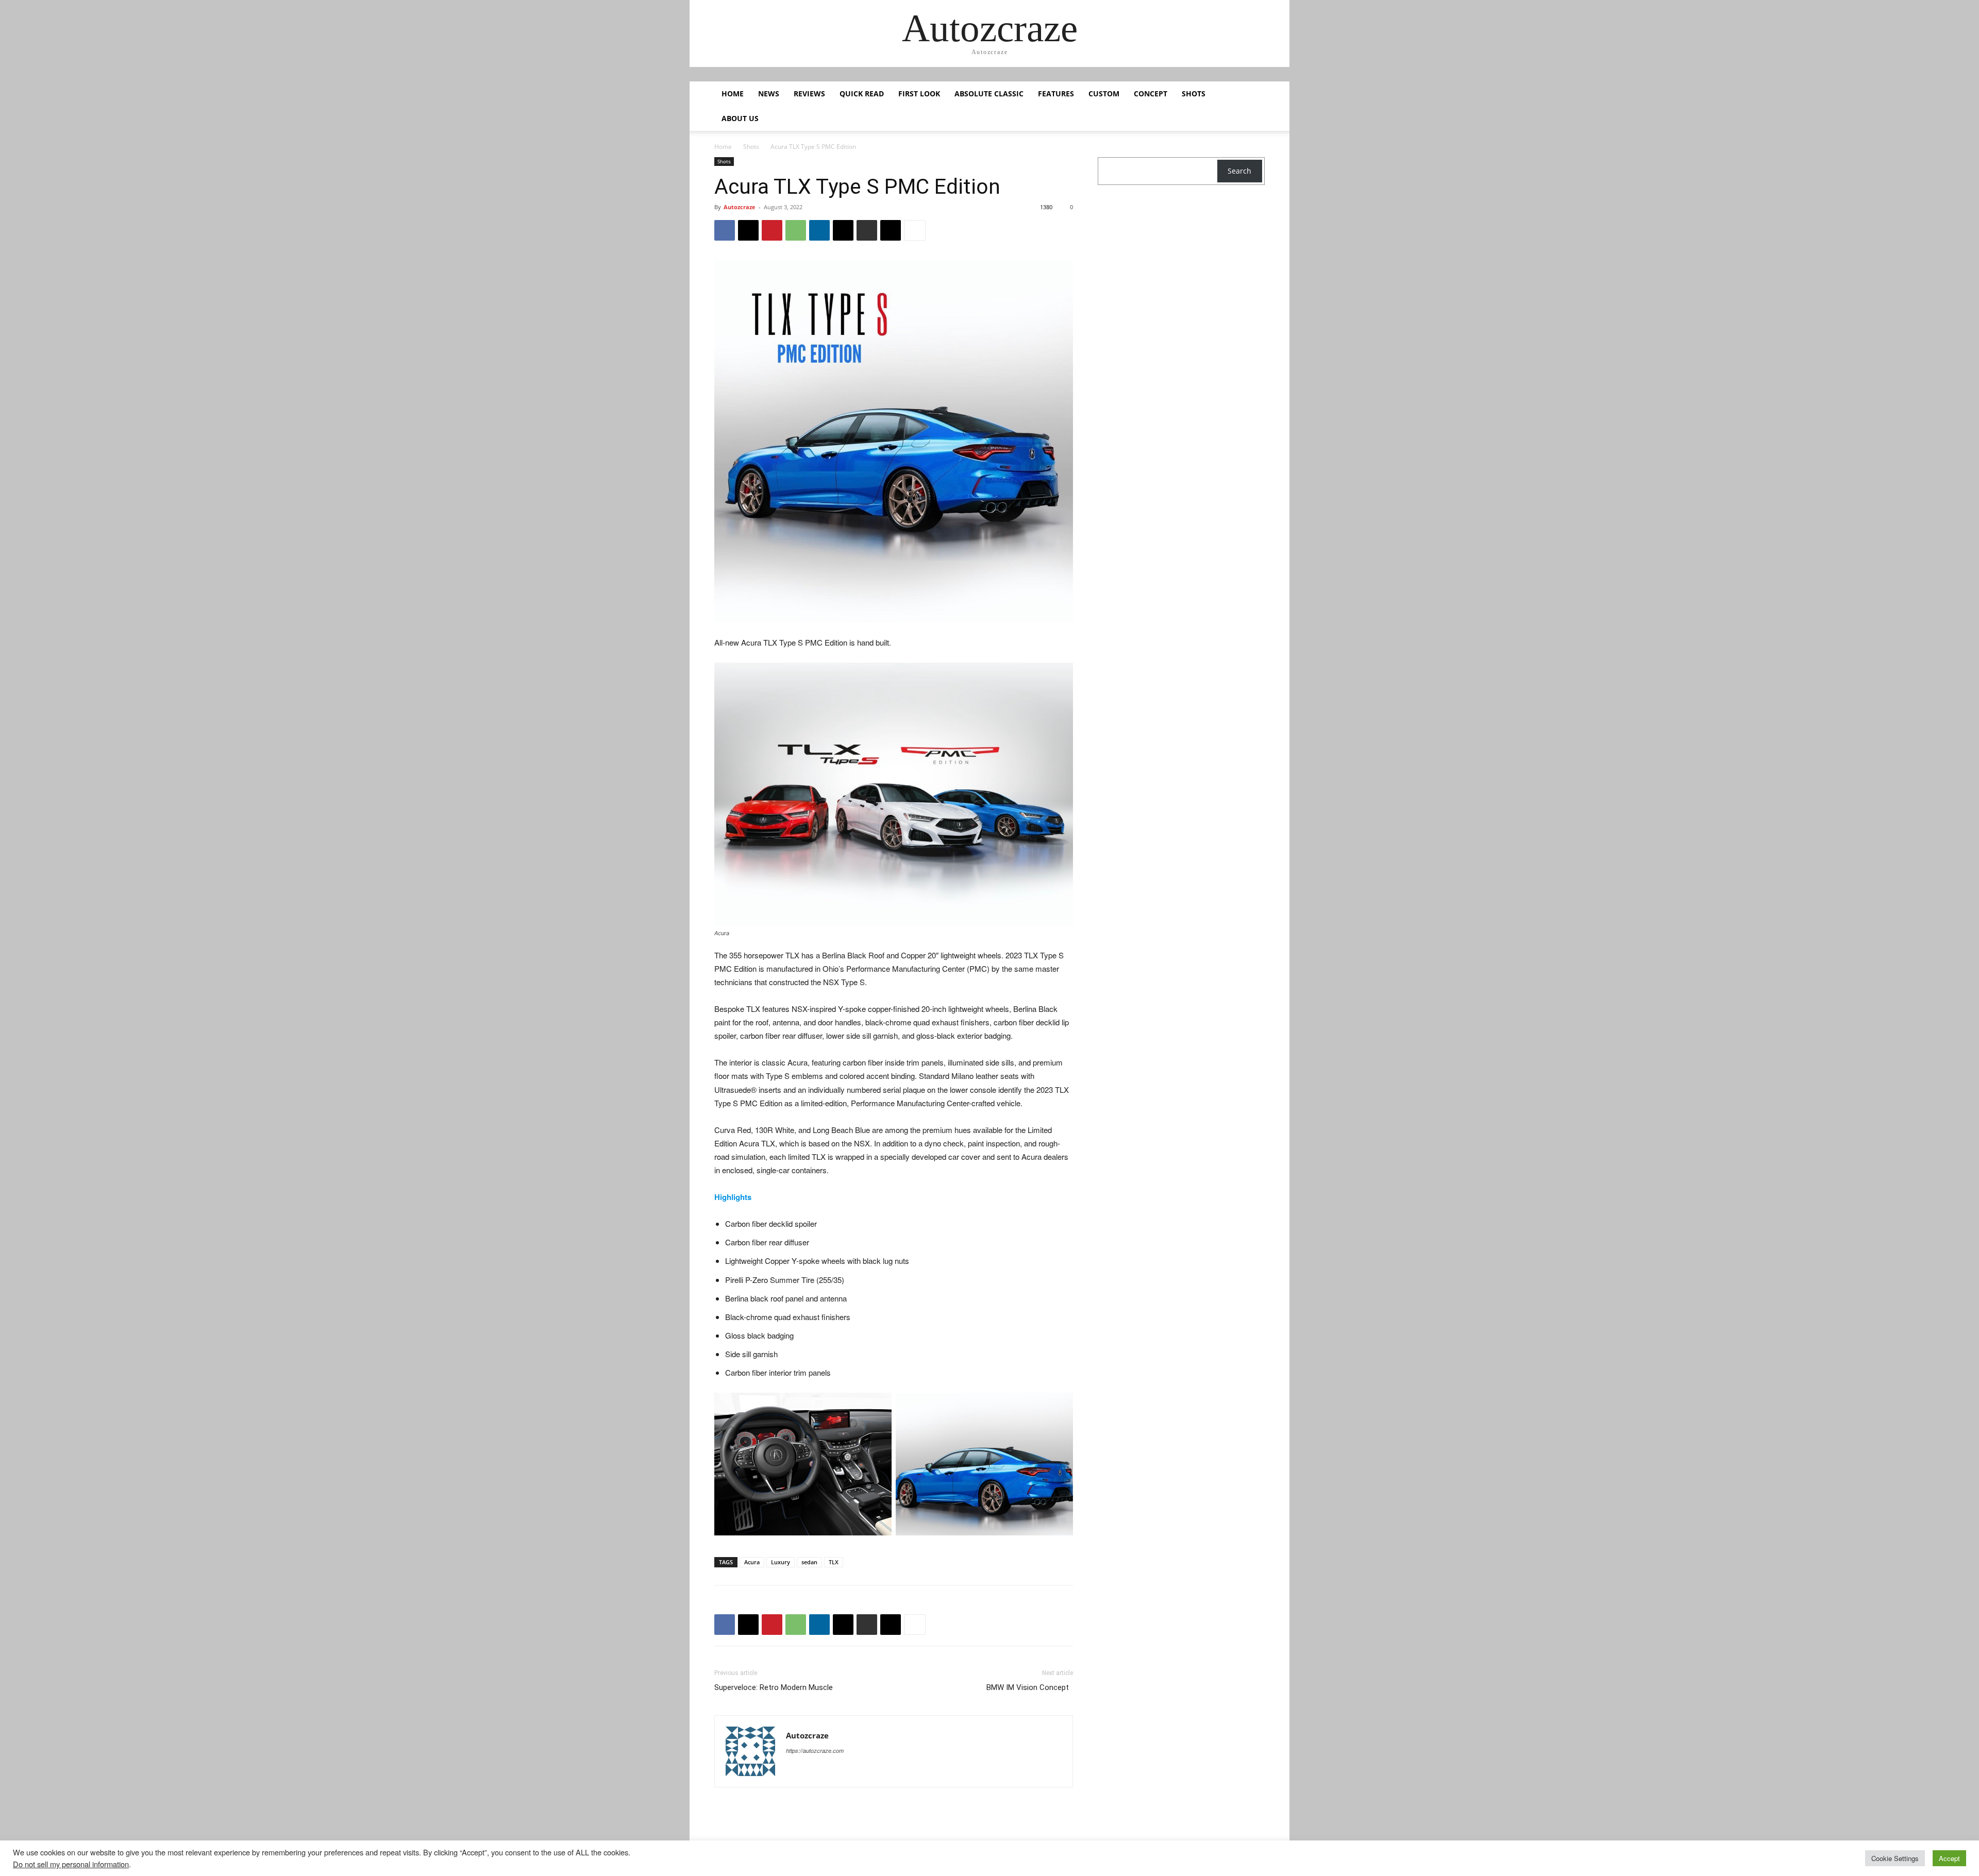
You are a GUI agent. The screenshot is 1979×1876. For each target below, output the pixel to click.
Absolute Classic (989, 94)
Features (1056, 94)
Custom (1104, 94)
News (769, 94)
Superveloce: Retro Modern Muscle (775, 1687)
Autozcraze (740, 207)
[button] (1252, 95)
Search (1239, 171)
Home (733, 94)
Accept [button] (1949, 1858)
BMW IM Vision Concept (1030, 1687)
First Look (919, 94)
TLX (834, 1562)
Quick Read (862, 94)
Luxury (781, 1562)
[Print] (867, 230)
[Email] (843, 230)
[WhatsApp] (796, 230)
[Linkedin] (819, 230)
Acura (752, 1562)
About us (740, 118)
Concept (1151, 94)
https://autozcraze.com (815, 1751)
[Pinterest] (772, 230)
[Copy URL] (891, 230)
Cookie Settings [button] (1895, 1858)
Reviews (809, 94)
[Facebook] (725, 230)
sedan (809, 1562)
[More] (915, 230)
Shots (1194, 94)
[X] (748, 230)
